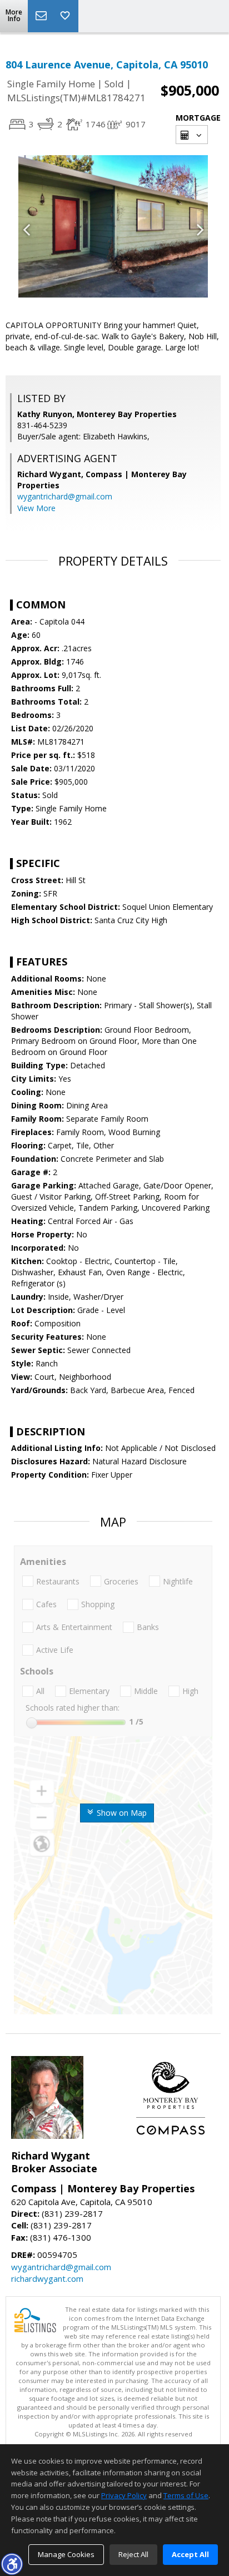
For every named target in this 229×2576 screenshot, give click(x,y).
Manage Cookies (66, 2554)
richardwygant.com (47, 2278)
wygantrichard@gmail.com (65, 496)
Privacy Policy (124, 2495)
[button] (12, 2564)
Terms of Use (186, 2495)
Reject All (133, 2554)
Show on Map (121, 1813)
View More (36, 508)
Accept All (190, 2554)
